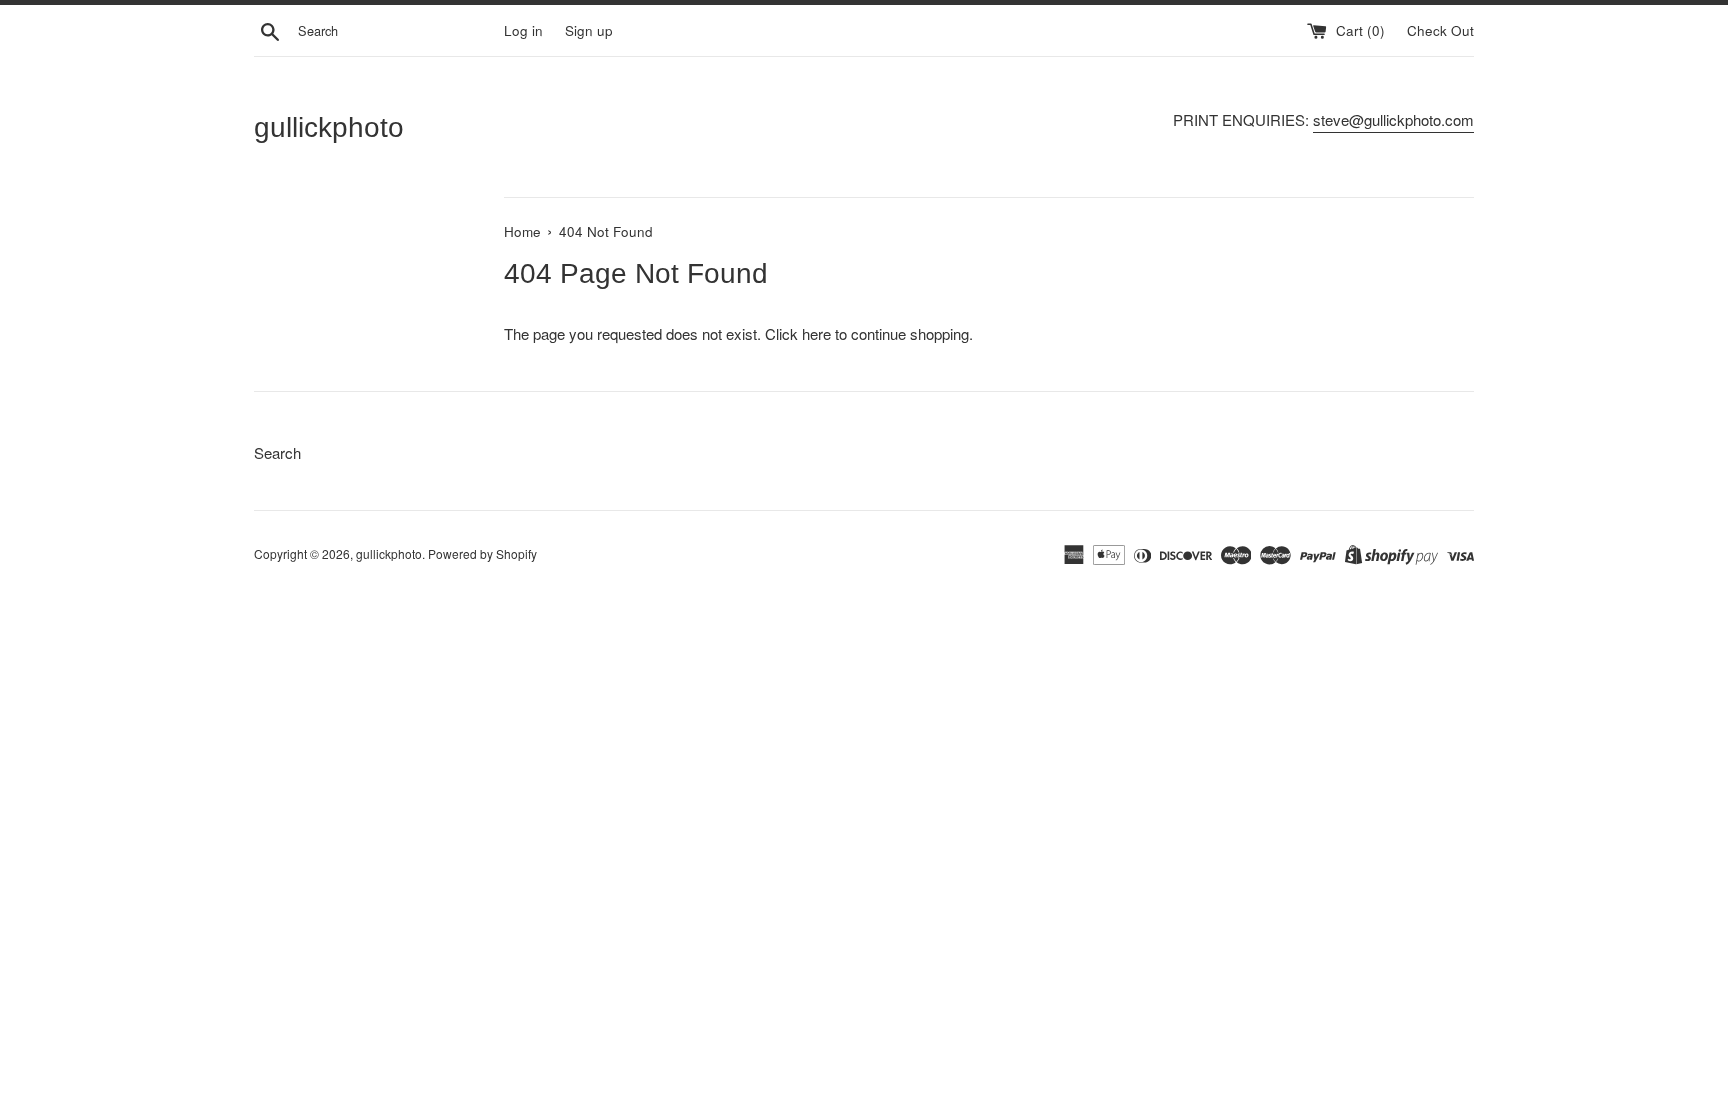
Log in (523, 30)
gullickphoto (329, 127)
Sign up (589, 30)
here (816, 333)
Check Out (1440, 30)
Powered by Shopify (482, 553)
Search (277, 452)
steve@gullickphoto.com (1393, 119)
